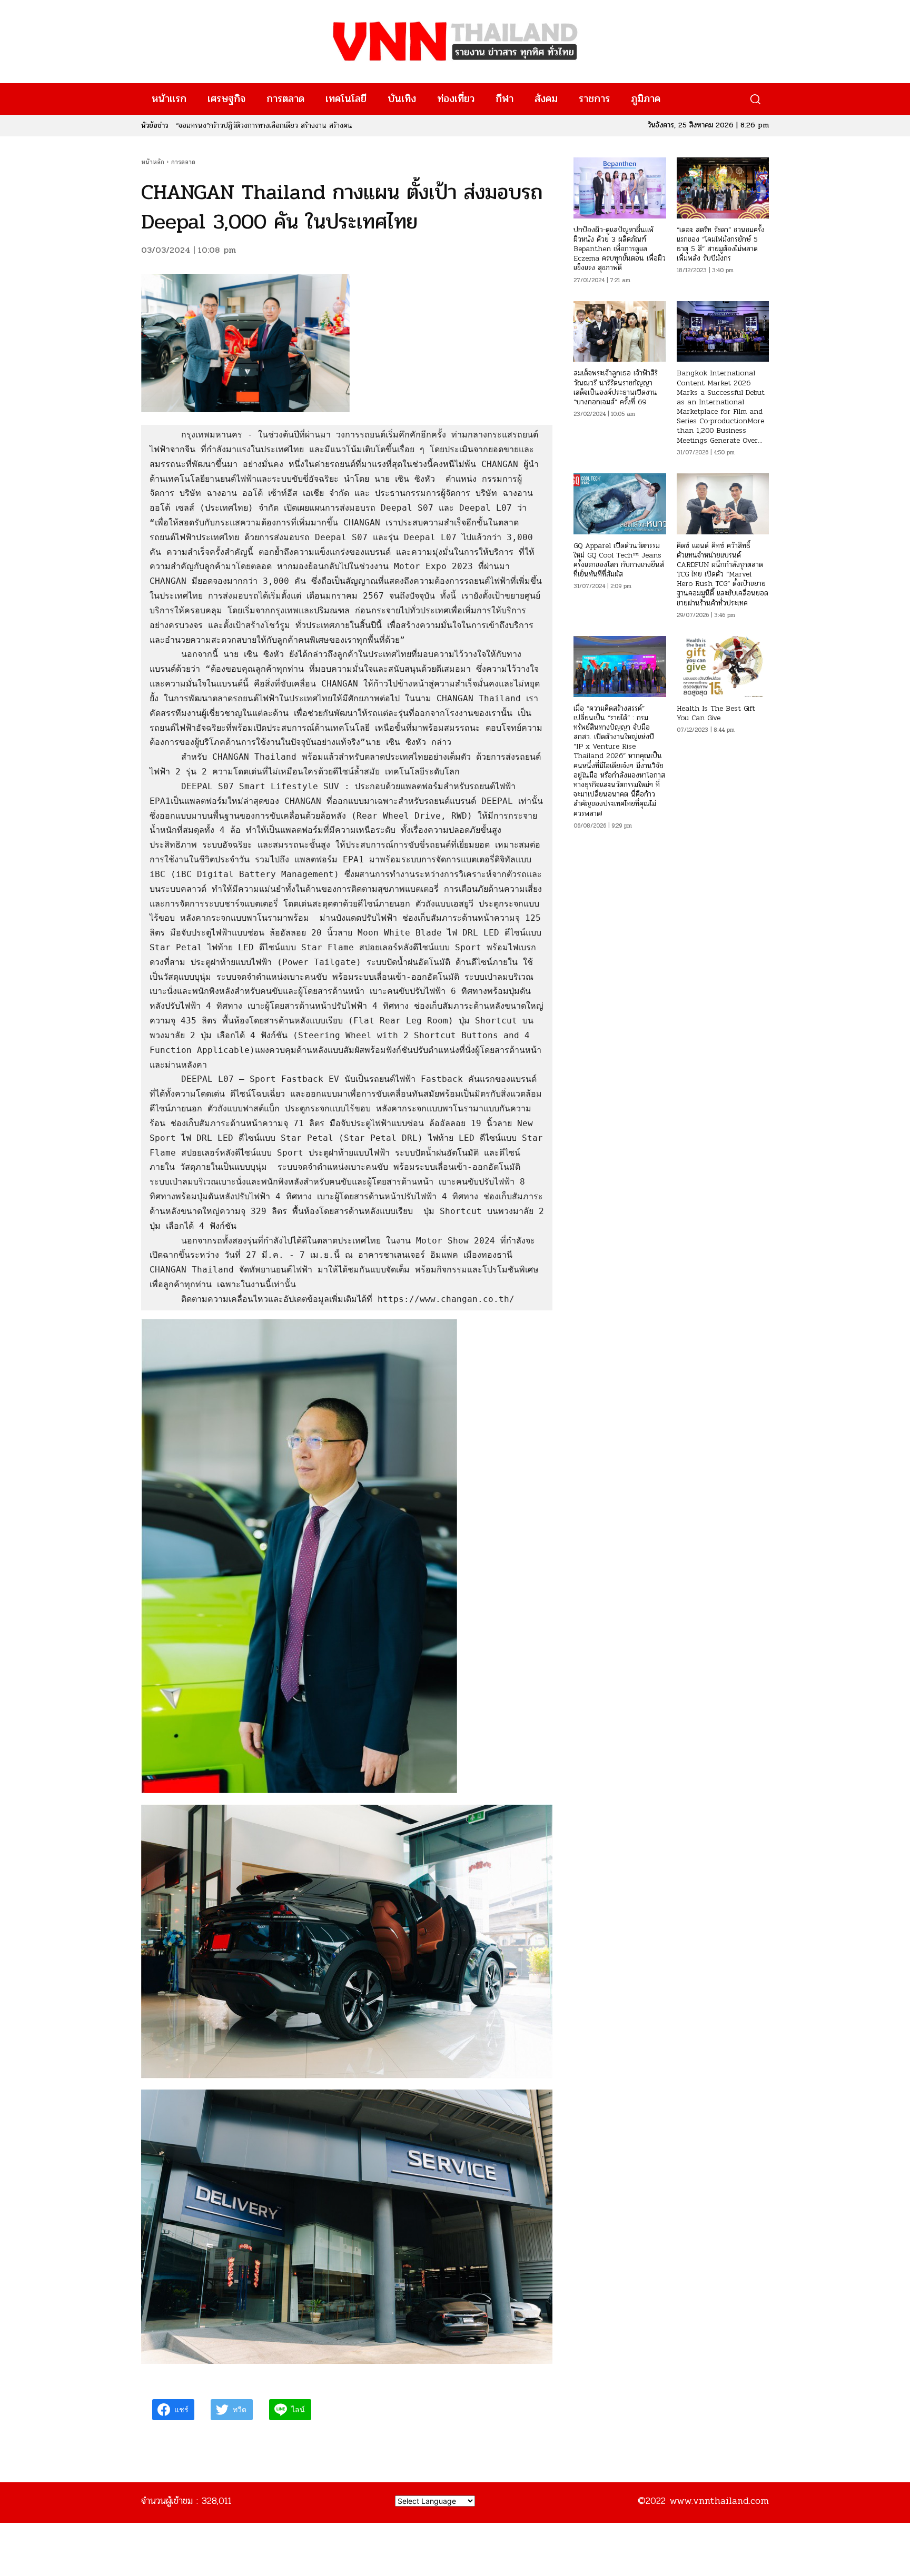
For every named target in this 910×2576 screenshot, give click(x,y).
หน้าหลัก (153, 162)
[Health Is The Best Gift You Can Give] (723, 667)
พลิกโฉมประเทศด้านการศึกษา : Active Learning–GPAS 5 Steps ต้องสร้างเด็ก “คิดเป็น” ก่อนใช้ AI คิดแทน (334, 126)
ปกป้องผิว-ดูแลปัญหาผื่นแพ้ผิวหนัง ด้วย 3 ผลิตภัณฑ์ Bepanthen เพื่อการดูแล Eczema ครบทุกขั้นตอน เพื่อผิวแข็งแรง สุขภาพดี (620, 249)
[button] (755, 99)
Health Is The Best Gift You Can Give (716, 713)
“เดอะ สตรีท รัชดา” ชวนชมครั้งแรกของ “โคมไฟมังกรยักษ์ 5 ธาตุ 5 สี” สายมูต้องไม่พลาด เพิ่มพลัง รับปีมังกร (721, 244)
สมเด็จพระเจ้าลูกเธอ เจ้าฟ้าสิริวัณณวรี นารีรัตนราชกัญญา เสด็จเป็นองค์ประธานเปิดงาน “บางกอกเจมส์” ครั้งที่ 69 (616, 387)
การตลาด (183, 162)
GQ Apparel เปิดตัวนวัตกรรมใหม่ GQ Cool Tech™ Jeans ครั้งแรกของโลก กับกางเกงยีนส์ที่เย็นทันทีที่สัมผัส (619, 560)
